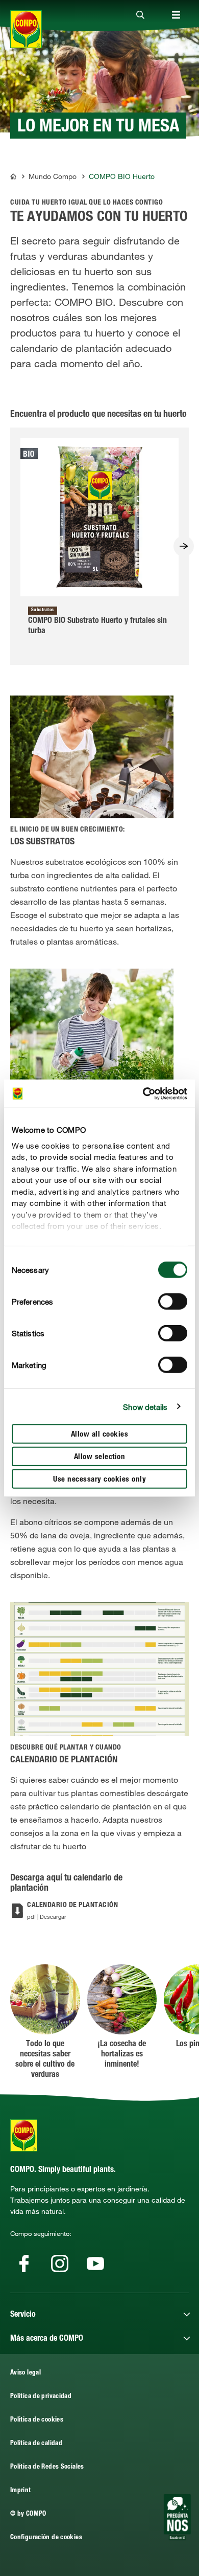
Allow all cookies (100, 1435)
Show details (145, 1406)
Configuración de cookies (46, 2538)
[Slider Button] (184, 546)
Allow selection (100, 1457)
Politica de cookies (37, 2420)
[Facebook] (24, 2264)
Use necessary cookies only (99, 1480)
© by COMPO (28, 2514)
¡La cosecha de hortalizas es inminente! (122, 2055)
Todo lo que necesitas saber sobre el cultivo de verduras (45, 2060)
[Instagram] (60, 2264)
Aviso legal (26, 2373)
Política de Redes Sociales (47, 2467)
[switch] (173, 1302)
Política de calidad (36, 2444)
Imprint (21, 2491)
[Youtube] (95, 2264)
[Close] (140, 15)
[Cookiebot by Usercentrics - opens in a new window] (143, 1093)
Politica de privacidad (41, 2397)
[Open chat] (177, 2517)
